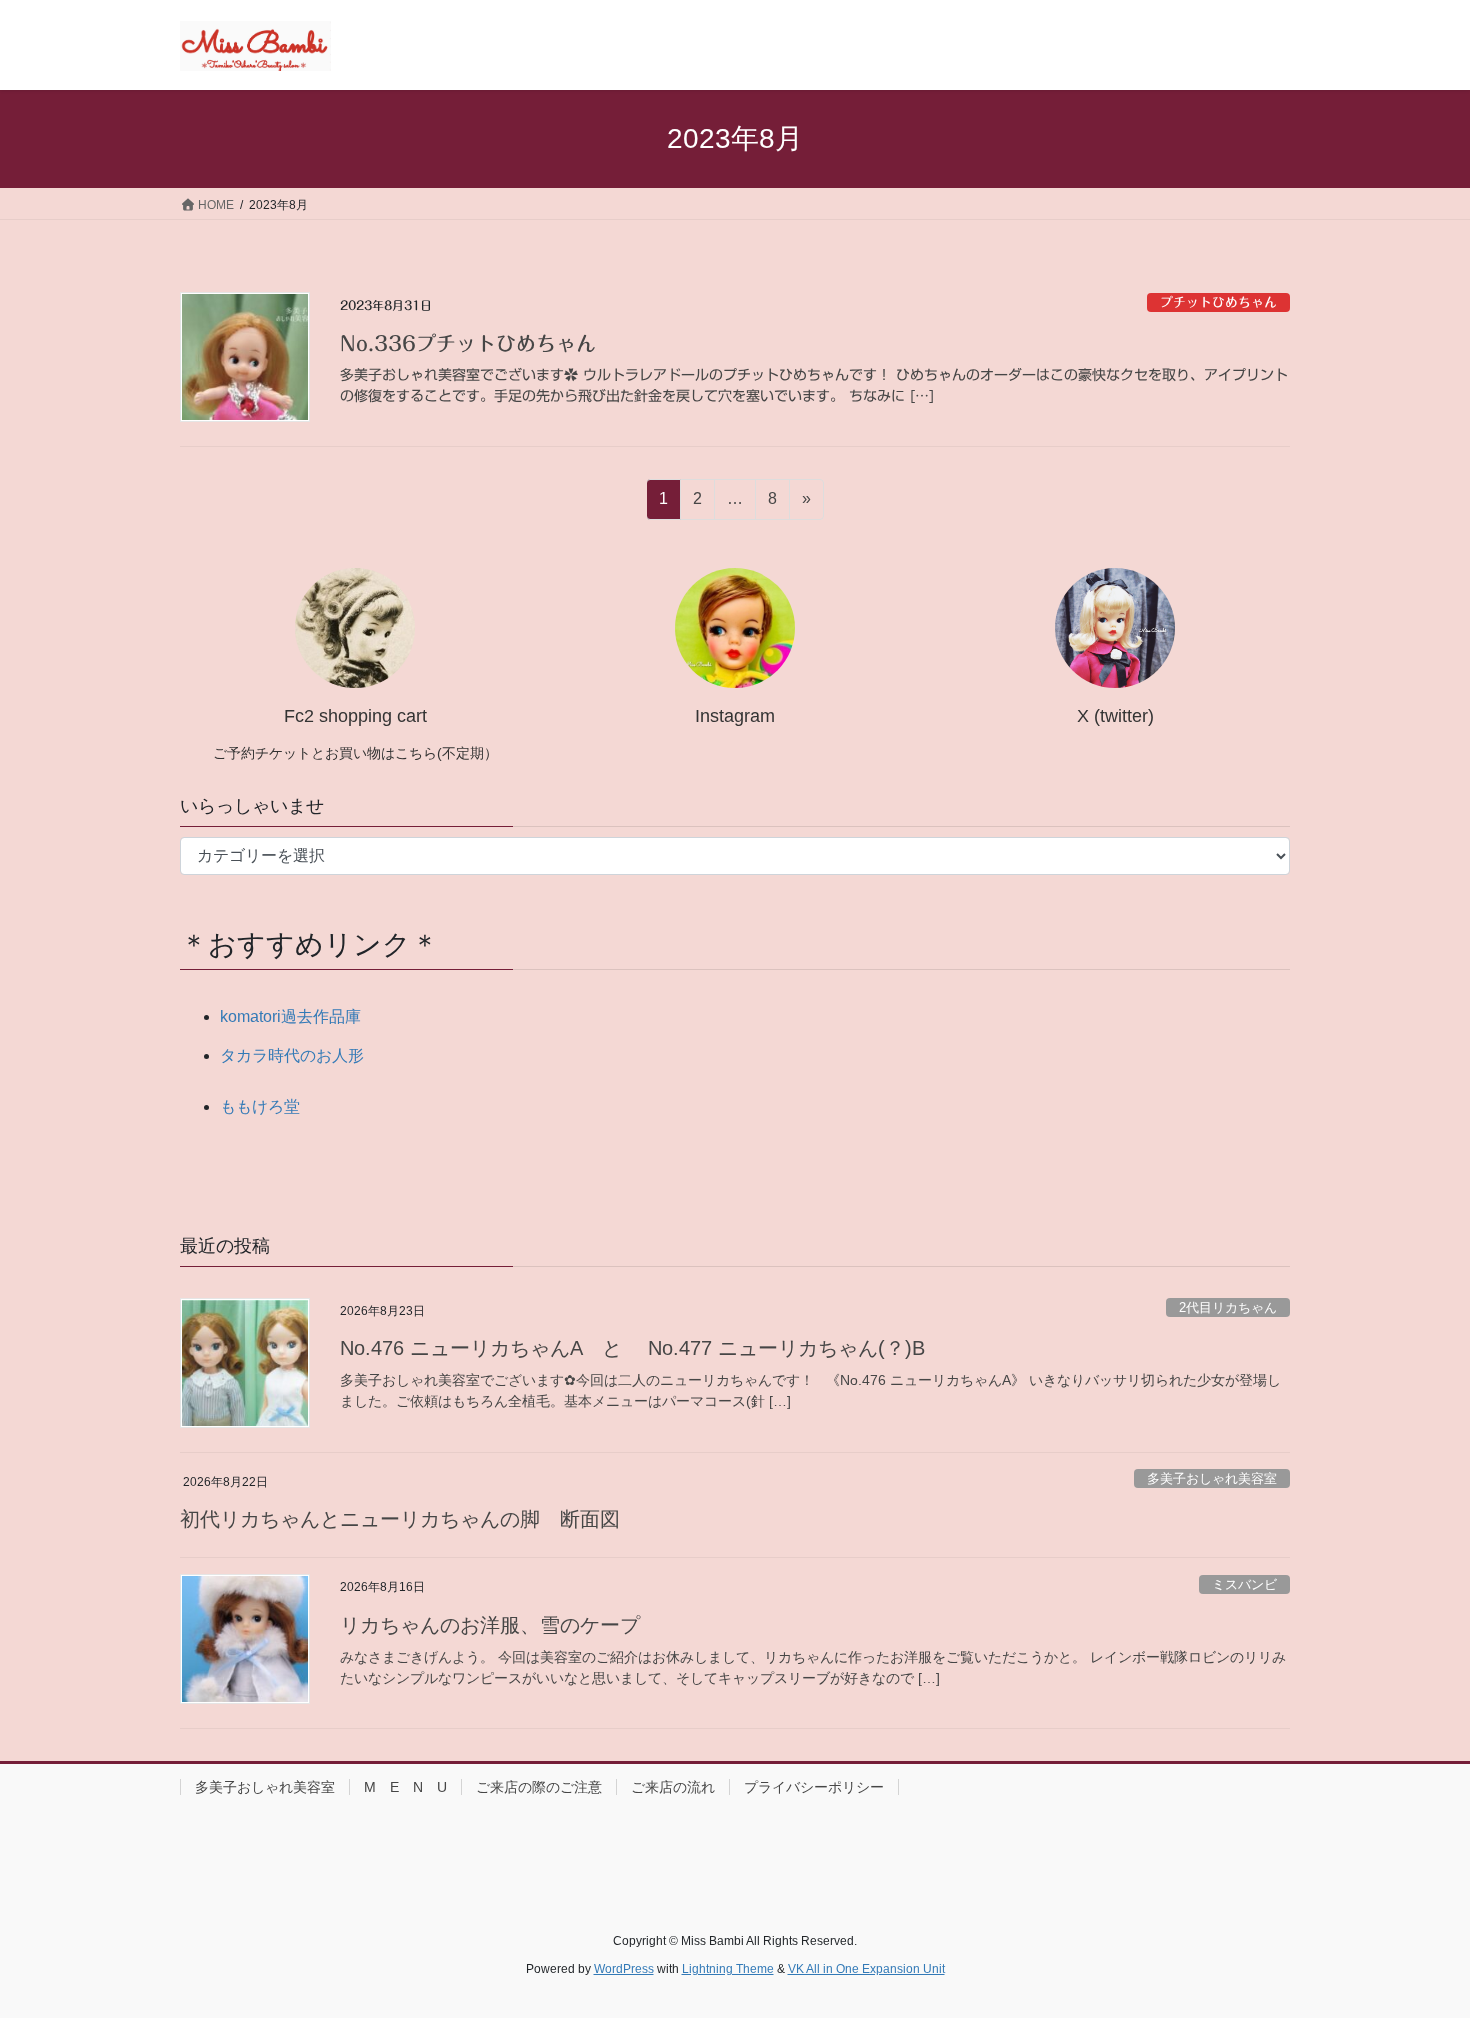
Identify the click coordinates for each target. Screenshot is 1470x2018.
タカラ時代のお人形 (292, 1055)
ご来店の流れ (673, 1787)
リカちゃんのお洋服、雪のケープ (490, 1625)
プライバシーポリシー (814, 1787)
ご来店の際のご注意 (539, 1787)
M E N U (405, 1787)
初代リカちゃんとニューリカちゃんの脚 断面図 (400, 1519)
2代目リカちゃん (1228, 1307)
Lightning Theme (728, 1969)
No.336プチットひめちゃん (468, 343)
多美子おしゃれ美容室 (1212, 1478)
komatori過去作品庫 (290, 1016)
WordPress (624, 1969)
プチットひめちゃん (1218, 302)
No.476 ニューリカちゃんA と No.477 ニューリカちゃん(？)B (632, 1348)
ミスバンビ (1244, 1584)
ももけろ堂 (260, 1106)
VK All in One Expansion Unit (866, 1969)
